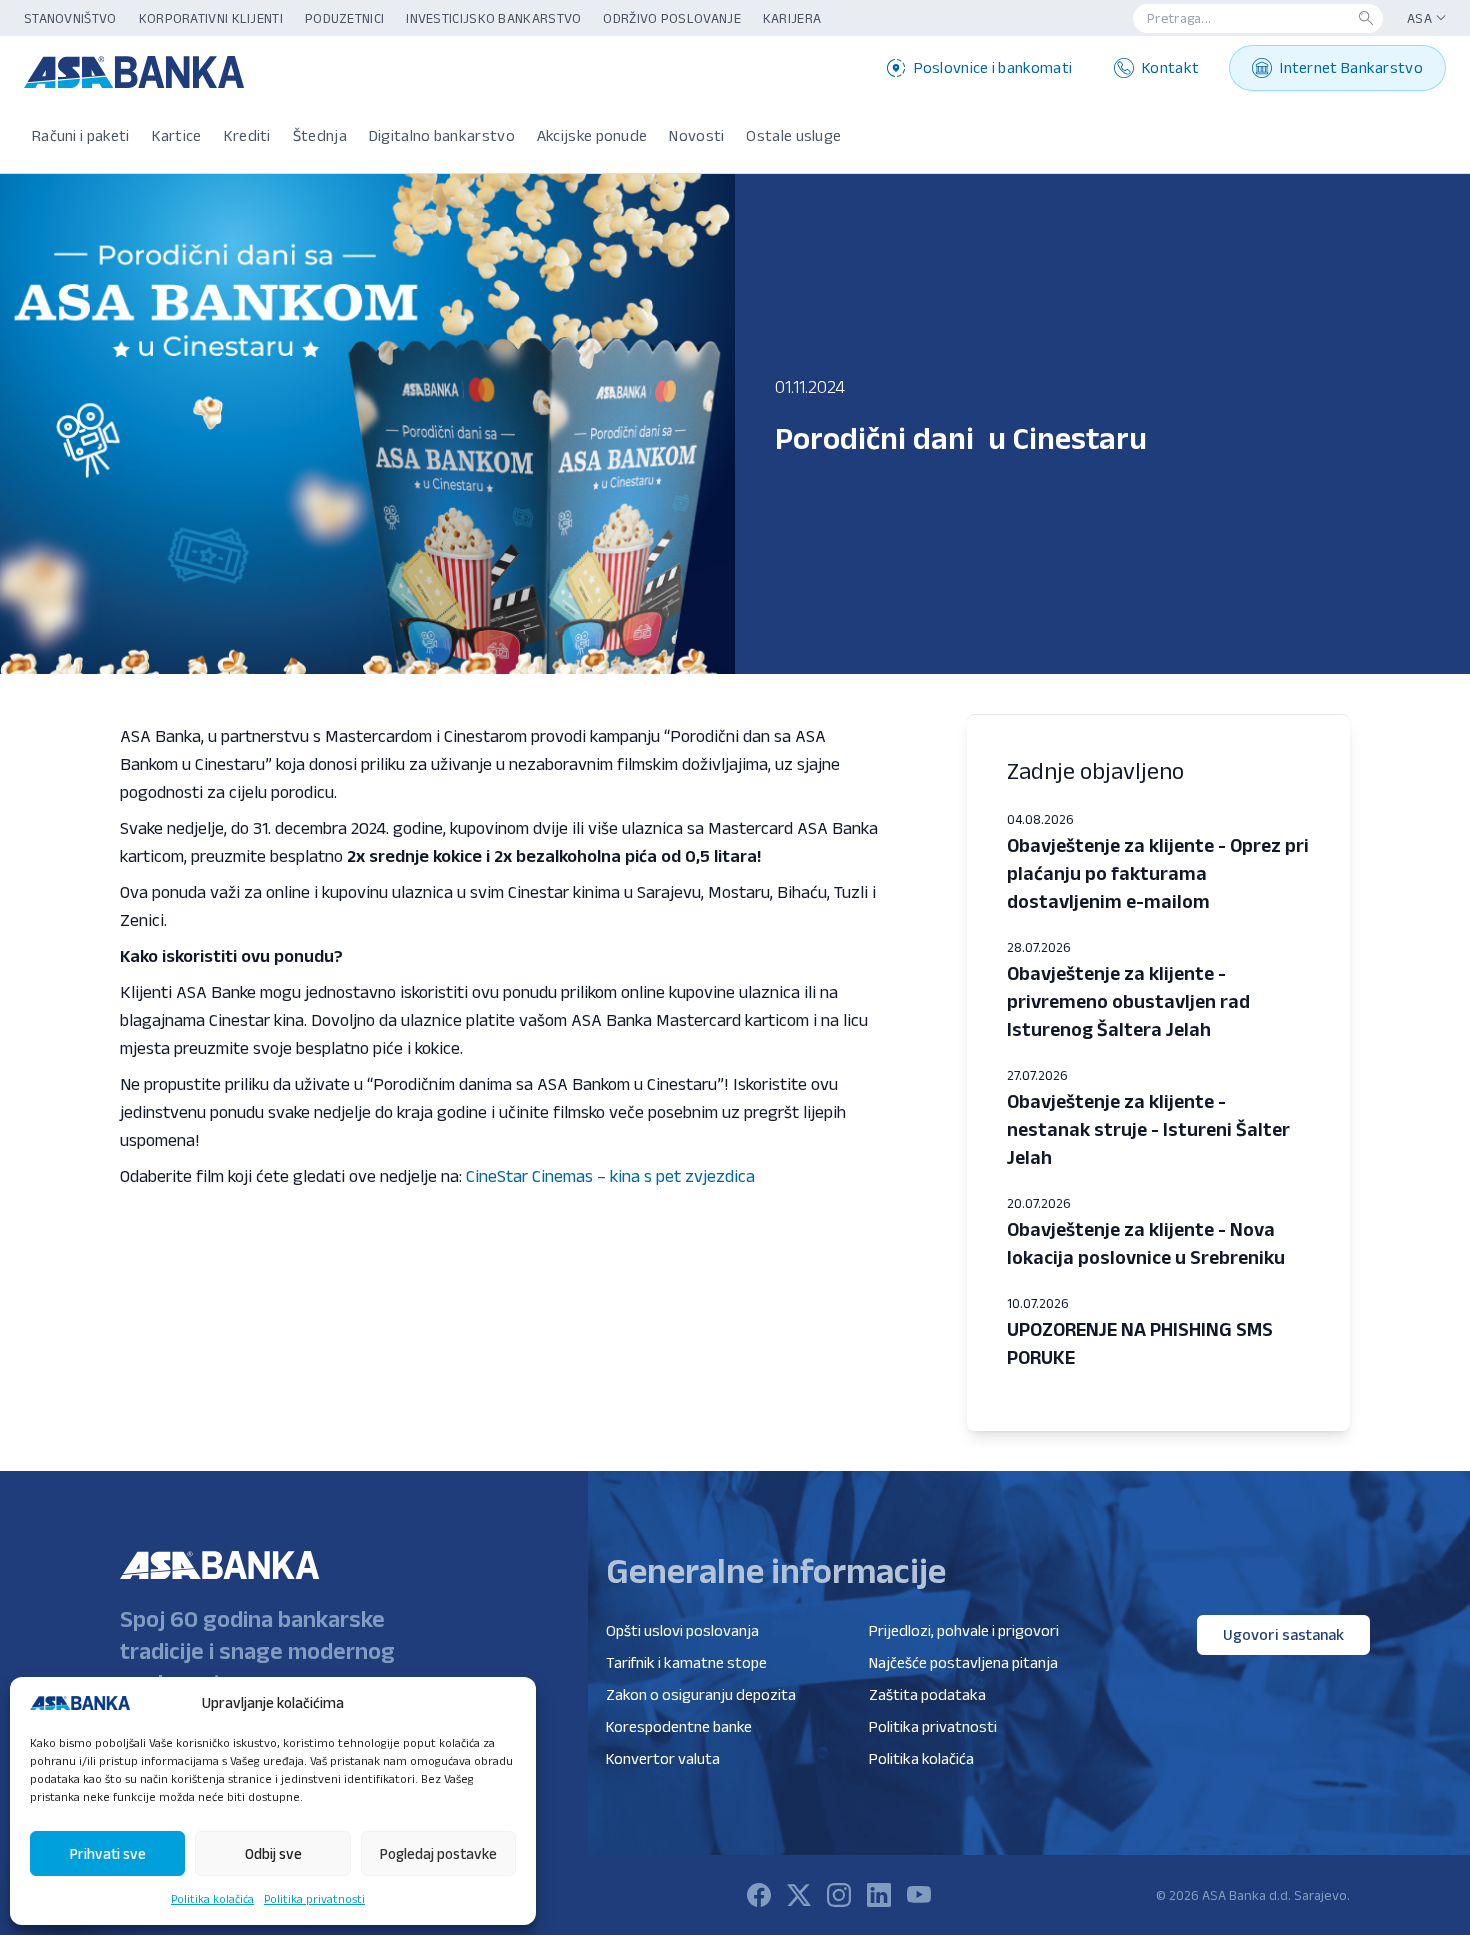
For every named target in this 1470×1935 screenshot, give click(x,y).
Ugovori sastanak (1283, 1634)
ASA (1419, 18)
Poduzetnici (344, 18)
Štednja (320, 135)
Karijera (792, 18)
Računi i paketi (81, 135)
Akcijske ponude (592, 135)
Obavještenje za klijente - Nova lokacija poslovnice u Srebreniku (1146, 1243)
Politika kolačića (212, 1898)
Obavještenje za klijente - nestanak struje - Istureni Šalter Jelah (1148, 1129)
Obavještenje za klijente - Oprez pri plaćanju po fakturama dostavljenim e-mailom (1158, 873)
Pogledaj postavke (438, 1853)
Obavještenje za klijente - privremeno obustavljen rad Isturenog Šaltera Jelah (1128, 1001)
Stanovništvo (70, 18)
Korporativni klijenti (211, 18)
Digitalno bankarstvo (442, 135)
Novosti (696, 135)
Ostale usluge (793, 135)
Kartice (177, 135)
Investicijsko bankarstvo (493, 18)
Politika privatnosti (314, 1898)
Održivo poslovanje (671, 18)
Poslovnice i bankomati (993, 67)
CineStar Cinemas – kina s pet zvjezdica (610, 1176)
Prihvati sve (108, 1853)
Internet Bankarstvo (1351, 67)
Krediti (247, 135)
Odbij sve (273, 1853)
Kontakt (1170, 67)
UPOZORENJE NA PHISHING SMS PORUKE (1140, 1343)
